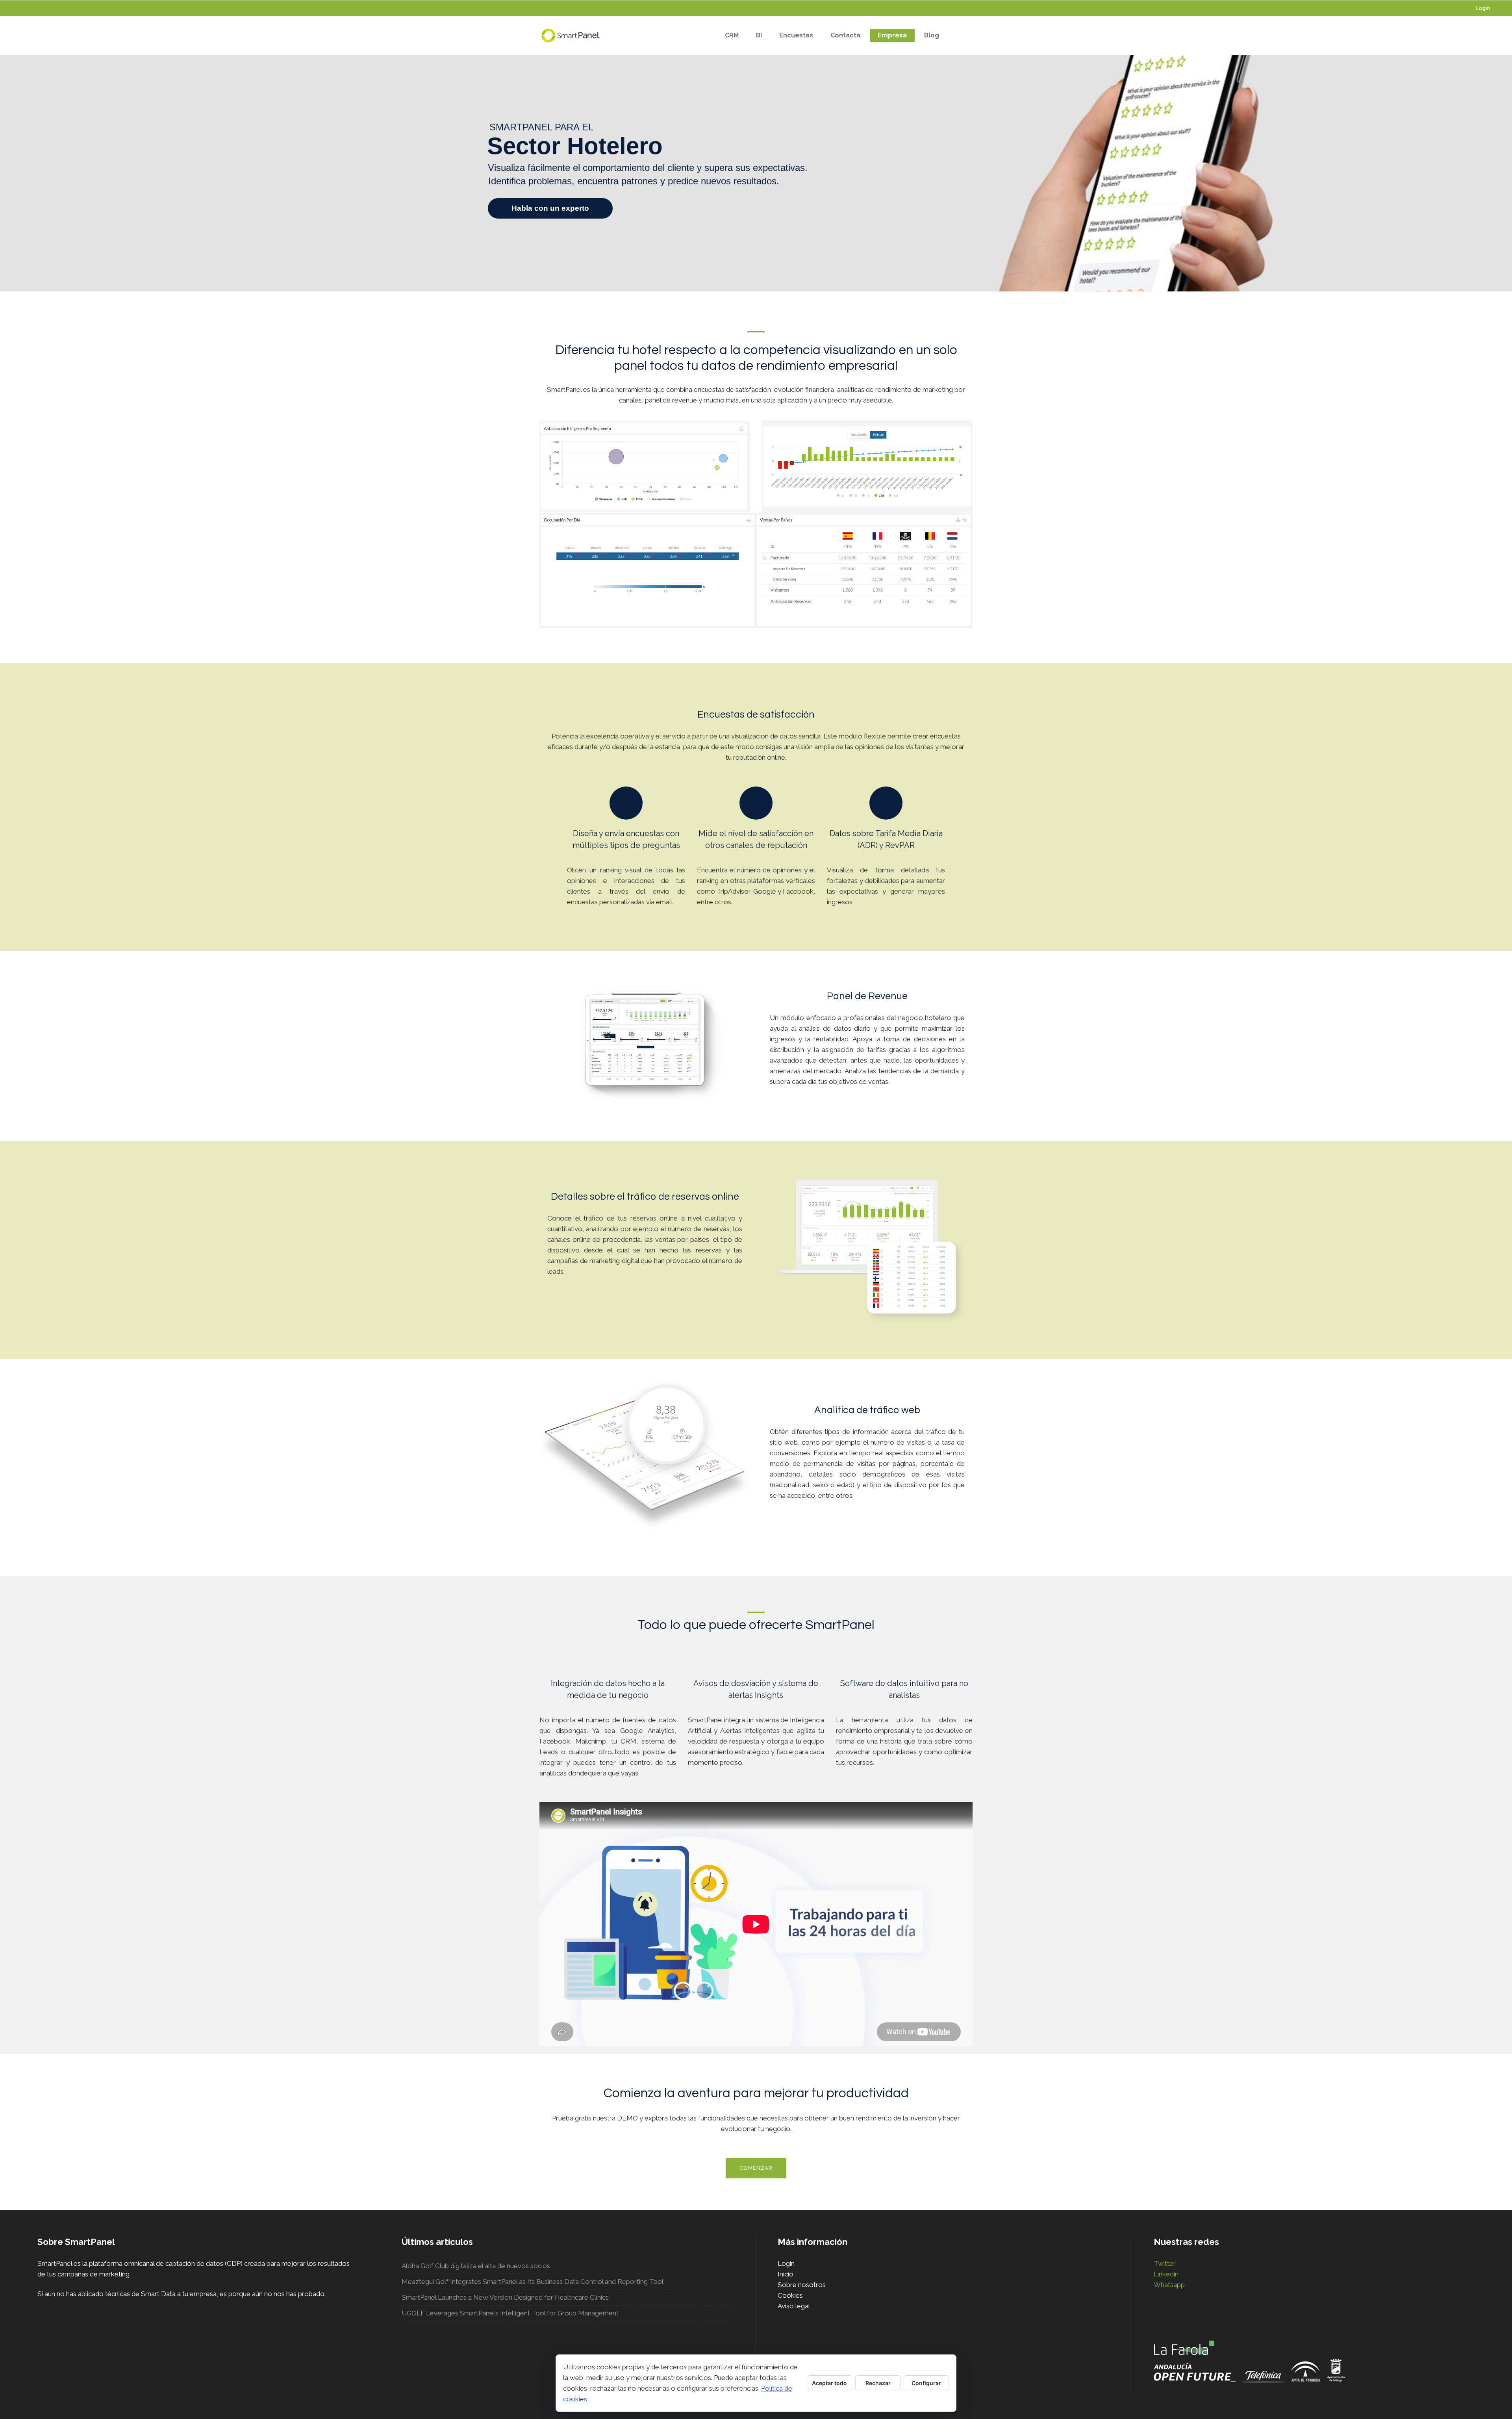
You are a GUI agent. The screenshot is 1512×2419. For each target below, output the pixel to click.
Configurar (926, 2383)
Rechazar (878, 2383)
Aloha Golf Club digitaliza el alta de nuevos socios (476, 2266)
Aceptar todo (829, 2383)
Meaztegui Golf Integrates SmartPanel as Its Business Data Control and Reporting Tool (533, 2282)
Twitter (1165, 2263)
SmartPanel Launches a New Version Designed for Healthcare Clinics (505, 2297)
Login (1483, 8)
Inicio (786, 2274)
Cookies (790, 2295)
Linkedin (1166, 2274)
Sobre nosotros (802, 2285)
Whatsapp (1169, 2285)
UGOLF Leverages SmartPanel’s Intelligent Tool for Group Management (510, 2313)
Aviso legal (794, 2306)
